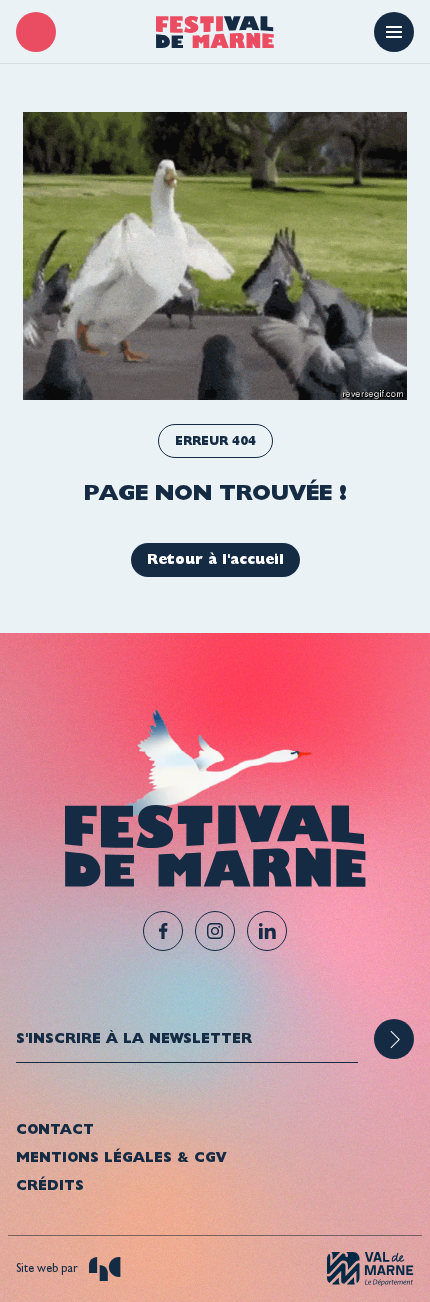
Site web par (48, 1268)
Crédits (50, 1185)
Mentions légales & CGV (121, 1157)
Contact (55, 1129)
